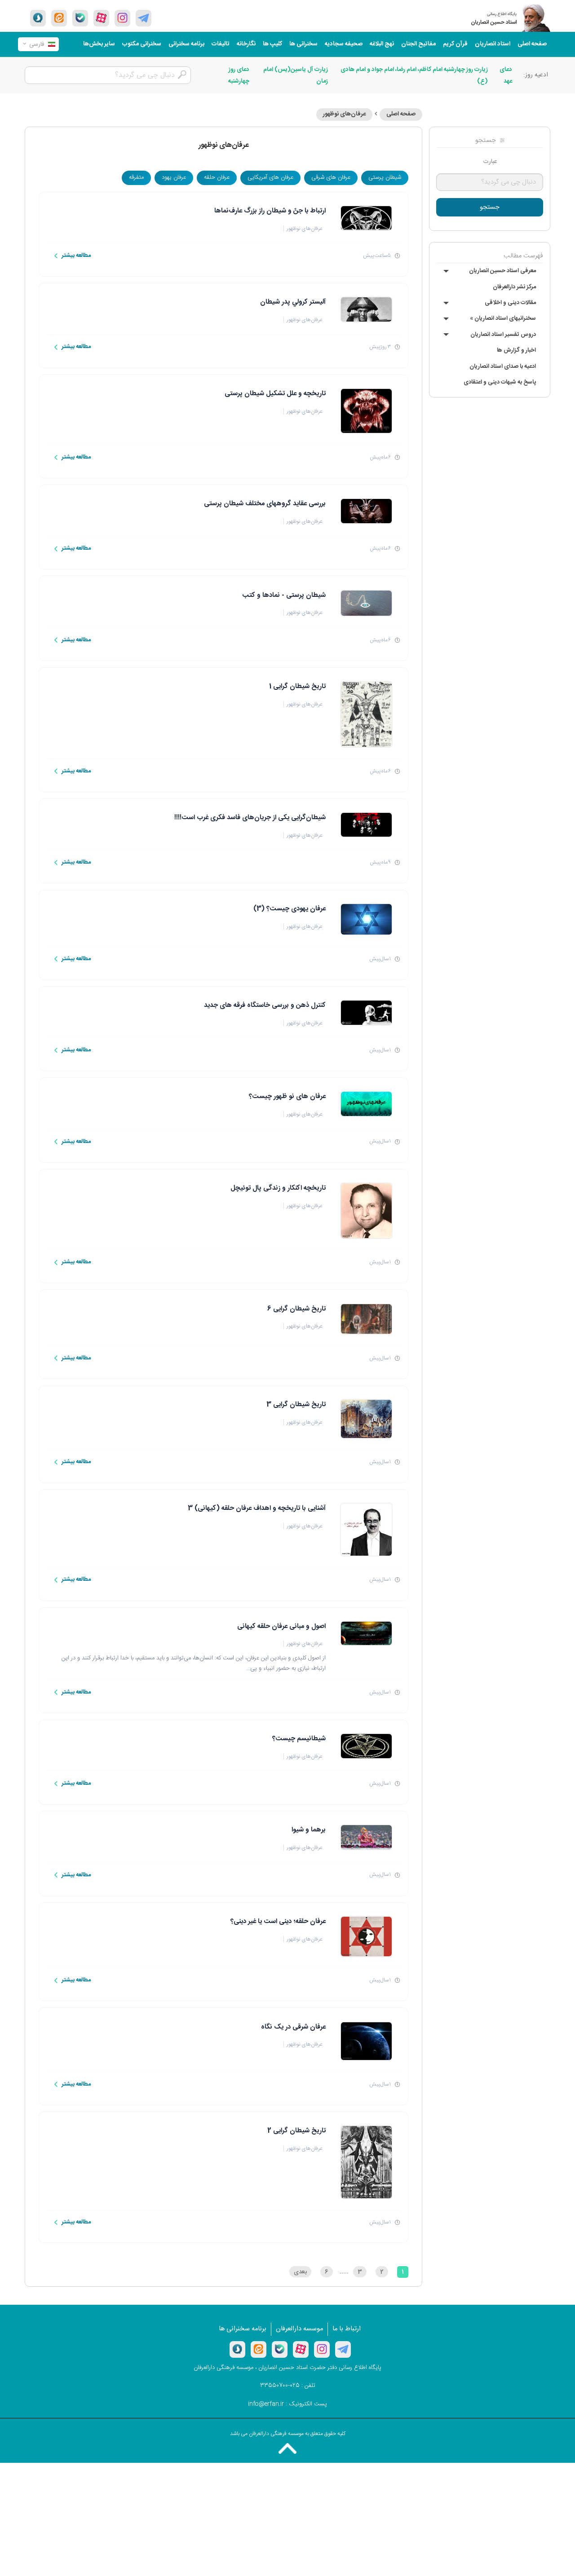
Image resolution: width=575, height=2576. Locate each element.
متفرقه (136, 177)
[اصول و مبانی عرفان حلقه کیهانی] (366, 1634)
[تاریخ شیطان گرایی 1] (366, 715)
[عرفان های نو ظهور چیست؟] (366, 1104)
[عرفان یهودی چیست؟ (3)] (366, 919)
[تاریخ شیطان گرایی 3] (366, 1419)
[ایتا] (59, 18)
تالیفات (221, 44)
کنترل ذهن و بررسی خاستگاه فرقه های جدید (265, 1005)
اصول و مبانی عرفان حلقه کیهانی (281, 1626)
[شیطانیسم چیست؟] (366, 1746)
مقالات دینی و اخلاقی (510, 303)
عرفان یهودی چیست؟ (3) (290, 909)
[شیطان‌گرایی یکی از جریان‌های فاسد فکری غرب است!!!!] (366, 825)
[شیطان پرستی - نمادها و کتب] (366, 603)
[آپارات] (101, 18)
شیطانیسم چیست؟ (299, 1739)
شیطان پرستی (385, 177)
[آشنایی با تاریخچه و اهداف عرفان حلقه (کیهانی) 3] (366, 1530)
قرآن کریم (455, 44)
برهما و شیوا (309, 1830)
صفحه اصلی (532, 44)
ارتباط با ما (347, 2329)
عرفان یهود (174, 177)
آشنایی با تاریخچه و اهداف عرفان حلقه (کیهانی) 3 (257, 1508)
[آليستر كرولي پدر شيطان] (366, 309)
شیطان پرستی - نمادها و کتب (284, 595)
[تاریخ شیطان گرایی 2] (366, 2162)
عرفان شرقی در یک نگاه (293, 2027)
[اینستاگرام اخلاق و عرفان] (122, 18)
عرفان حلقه (217, 177)
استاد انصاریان (493, 44)
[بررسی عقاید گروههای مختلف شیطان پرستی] (366, 511)
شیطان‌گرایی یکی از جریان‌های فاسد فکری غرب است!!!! (250, 818)
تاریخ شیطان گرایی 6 (296, 1309)
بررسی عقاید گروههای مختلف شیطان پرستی (265, 504)
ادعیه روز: (536, 75)
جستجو (490, 207)
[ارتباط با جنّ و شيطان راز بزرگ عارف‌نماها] (366, 218)
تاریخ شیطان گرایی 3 (296, 1405)
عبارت (490, 162)
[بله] (80, 18)
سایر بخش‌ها (99, 44)
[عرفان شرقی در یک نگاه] (366, 2041)
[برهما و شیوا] (366, 1837)
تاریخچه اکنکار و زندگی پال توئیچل (278, 1188)
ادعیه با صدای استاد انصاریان (503, 366)
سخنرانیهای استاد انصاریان (503, 318)
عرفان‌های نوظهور (344, 114)
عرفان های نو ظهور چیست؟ (287, 1096)
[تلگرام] (144, 18)
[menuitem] (532, 44)
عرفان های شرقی (331, 177)
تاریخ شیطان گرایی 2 (296, 2131)
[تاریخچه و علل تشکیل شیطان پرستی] (366, 411)
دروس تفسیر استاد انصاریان (503, 335)
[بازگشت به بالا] (287, 2448)
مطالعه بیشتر (76, 256)
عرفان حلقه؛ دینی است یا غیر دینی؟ (278, 1921)
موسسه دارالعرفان (299, 2329)
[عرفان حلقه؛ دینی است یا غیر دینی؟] (366, 1936)
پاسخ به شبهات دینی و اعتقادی (500, 382)
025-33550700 (280, 2386)
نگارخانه (246, 44)
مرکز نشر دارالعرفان (514, 287)
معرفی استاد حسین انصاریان (502, 271)
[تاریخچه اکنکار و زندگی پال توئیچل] (366, 1211)
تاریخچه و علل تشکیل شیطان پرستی (275, 394)
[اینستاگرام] (322, 2349)
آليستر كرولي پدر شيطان (293, 302)
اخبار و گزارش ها (516, 350)
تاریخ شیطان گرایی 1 (297, 686)
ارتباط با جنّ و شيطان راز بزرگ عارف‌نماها (270, 211)
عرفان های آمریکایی (270, 177)
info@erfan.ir (266, 2404)
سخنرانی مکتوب (142, 44)
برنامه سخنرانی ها (243, 2329)
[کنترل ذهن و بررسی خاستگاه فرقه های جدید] (366, 1013)
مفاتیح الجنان (418, 44)
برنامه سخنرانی (186, 44)
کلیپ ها (272, 44)
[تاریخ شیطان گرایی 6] (366, 1319)
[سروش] (38, 18)
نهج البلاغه (382, 44)
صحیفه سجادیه (344, 44)
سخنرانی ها (303, 44)
